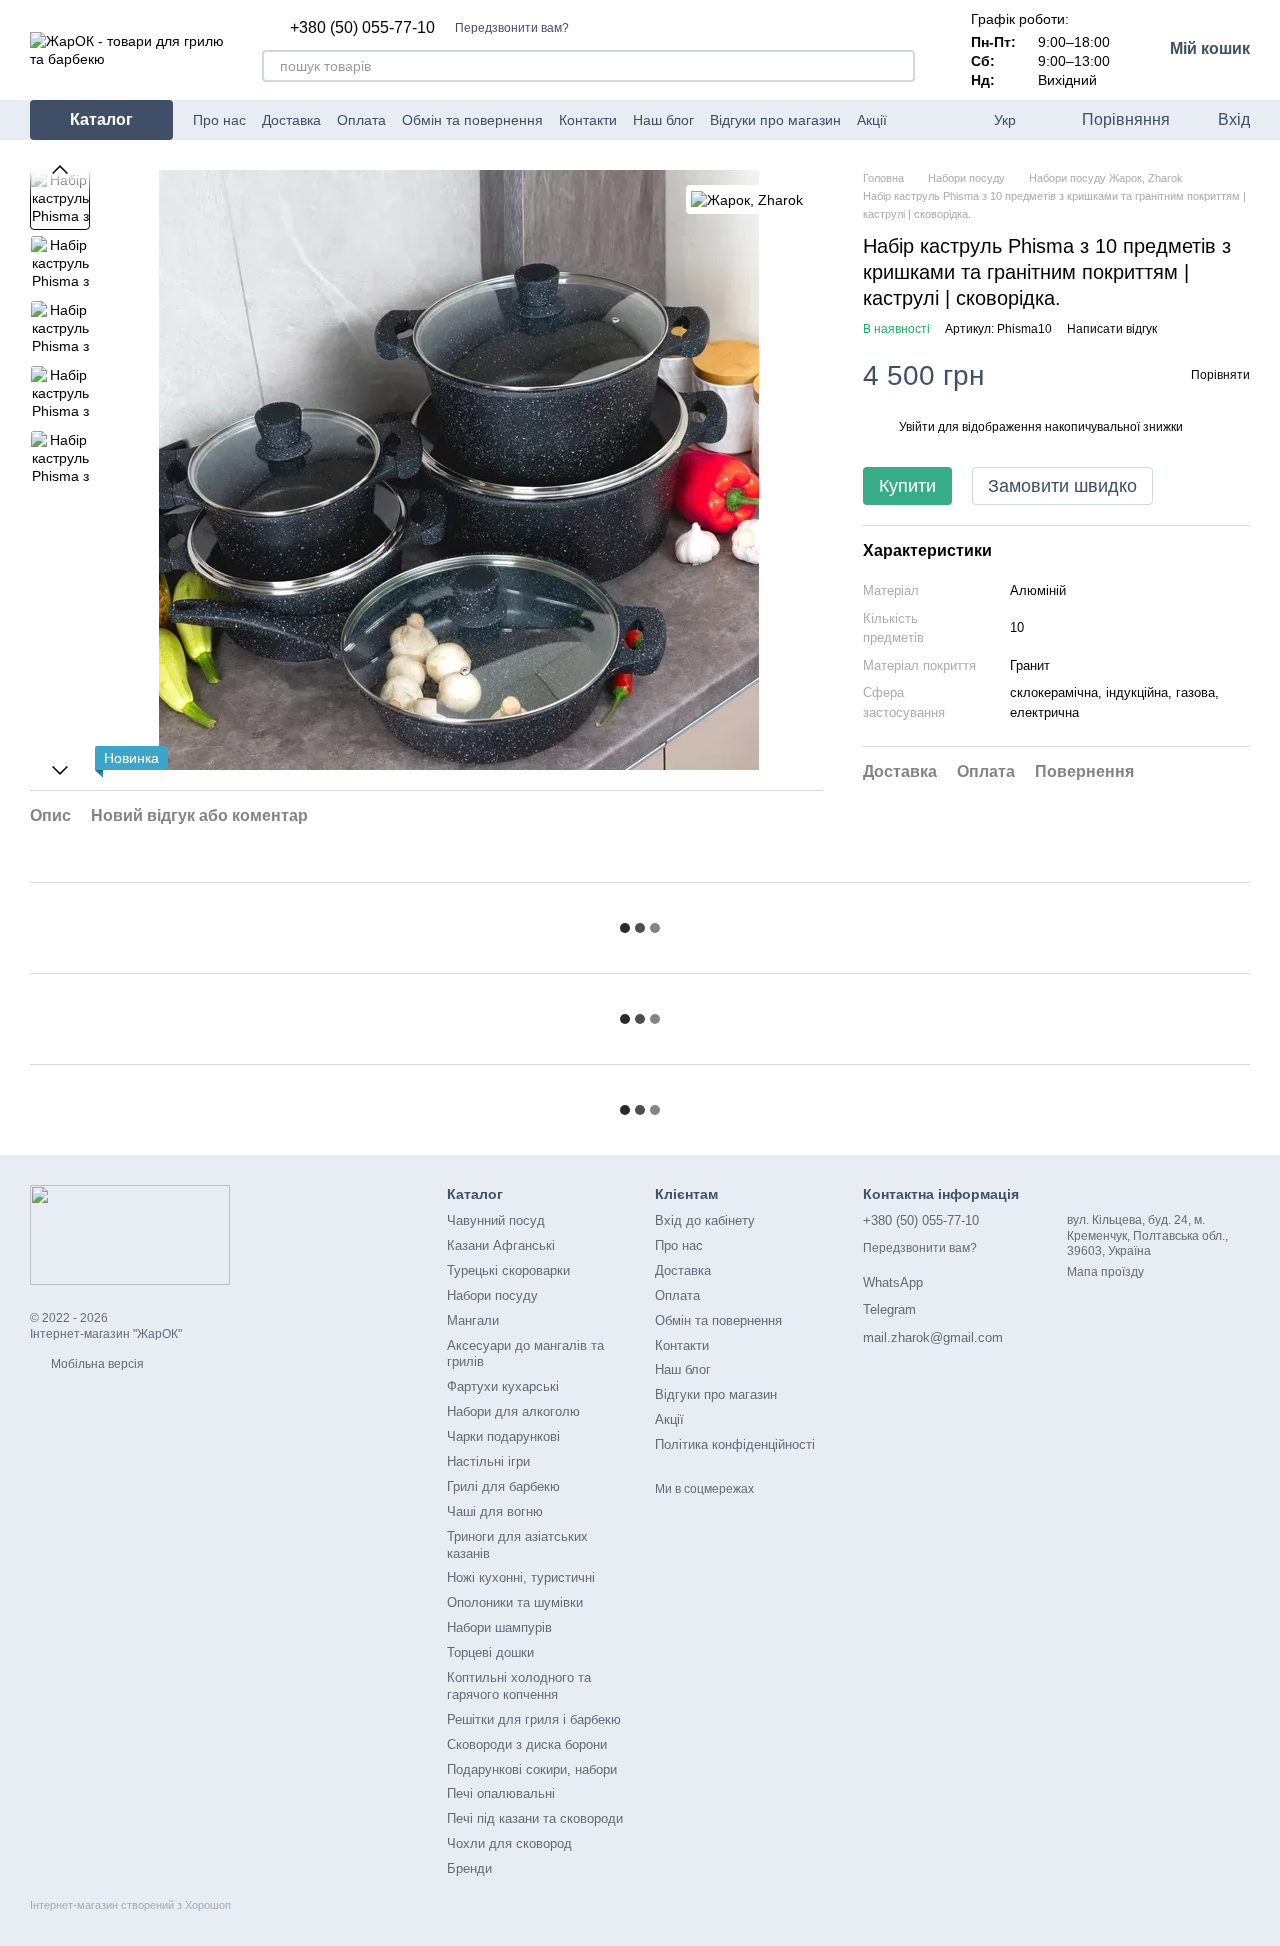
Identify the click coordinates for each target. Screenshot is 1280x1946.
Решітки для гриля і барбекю (534, 1719)
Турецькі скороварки (508, 1270)
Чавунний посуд (496, 1220)
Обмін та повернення (472, 120)
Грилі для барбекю (503, 1486)
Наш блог (663, 120)
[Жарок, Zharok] (747, 199)
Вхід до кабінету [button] (705, 1220)
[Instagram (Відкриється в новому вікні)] (931, 120)
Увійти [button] (917, 427)
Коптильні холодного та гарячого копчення (519, 1686)
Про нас (219, 120)
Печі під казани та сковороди (535, 1818)
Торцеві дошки (490, 1652)
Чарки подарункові (503, 1436)
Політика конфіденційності (735, 1444)
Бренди (469, 1868)
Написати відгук (1112, 329)
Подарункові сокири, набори (532, 1769)
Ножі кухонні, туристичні (521, 1577)
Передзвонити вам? (512, 28)
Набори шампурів (499, 1627)
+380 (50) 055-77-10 (362, 28)
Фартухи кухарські (503, 1386)
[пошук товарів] (899, 66)
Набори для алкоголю (513, 1411)
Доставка (291, 120)
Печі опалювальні (501, 1793)
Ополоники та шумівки (515, 1602)
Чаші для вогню (495, 1511)
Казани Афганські (501, 1245)
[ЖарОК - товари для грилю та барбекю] (130, 1234)
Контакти (588, 120)
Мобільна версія (96, 1364)
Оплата (361, 120)
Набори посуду (492, 1295)
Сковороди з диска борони (527, 1744)
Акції (872, 120)
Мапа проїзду (1105, 1272)
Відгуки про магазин (775, 120)
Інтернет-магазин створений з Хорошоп (130, 1905)
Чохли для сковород (509, 1843)
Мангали (473, 1320)
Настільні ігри (488, 1461)
